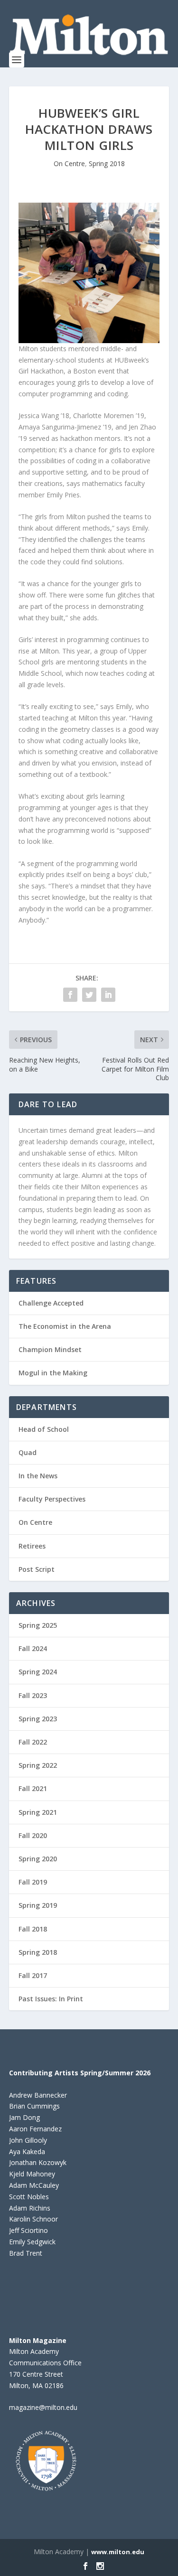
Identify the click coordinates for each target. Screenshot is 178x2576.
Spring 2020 (38, 1859)
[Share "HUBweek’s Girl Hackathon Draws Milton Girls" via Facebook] (70, 995)
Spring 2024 (38, 1672)
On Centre (69, 163)
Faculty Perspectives (52, 1499)
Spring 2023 (38, 1719)
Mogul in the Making (53, 1373)
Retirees (32, 1546)
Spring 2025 (38, 1625)
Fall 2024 (33, 1648)
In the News (38, 1476)
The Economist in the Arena (65, 1326)
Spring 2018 (107, 163)
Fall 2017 (33, 1975)
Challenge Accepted (51, 1303)
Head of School (44, 1429)
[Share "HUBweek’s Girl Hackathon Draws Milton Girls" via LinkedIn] (108, 995)
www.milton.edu (118, 2552)
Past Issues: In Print (51, 1999)
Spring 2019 (38, 1905)
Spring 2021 (38, 1812)
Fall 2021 (33, 1788)
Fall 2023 (33, 1695)
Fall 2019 (33, 1882)
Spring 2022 (38, 1765)
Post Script (37, 1569)
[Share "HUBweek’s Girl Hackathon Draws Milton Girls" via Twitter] (89, 995)
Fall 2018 (33, 1929)
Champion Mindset (50, 1349)
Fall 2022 (33, 1742)
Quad (28, 1452)
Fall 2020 (33, 1835)
